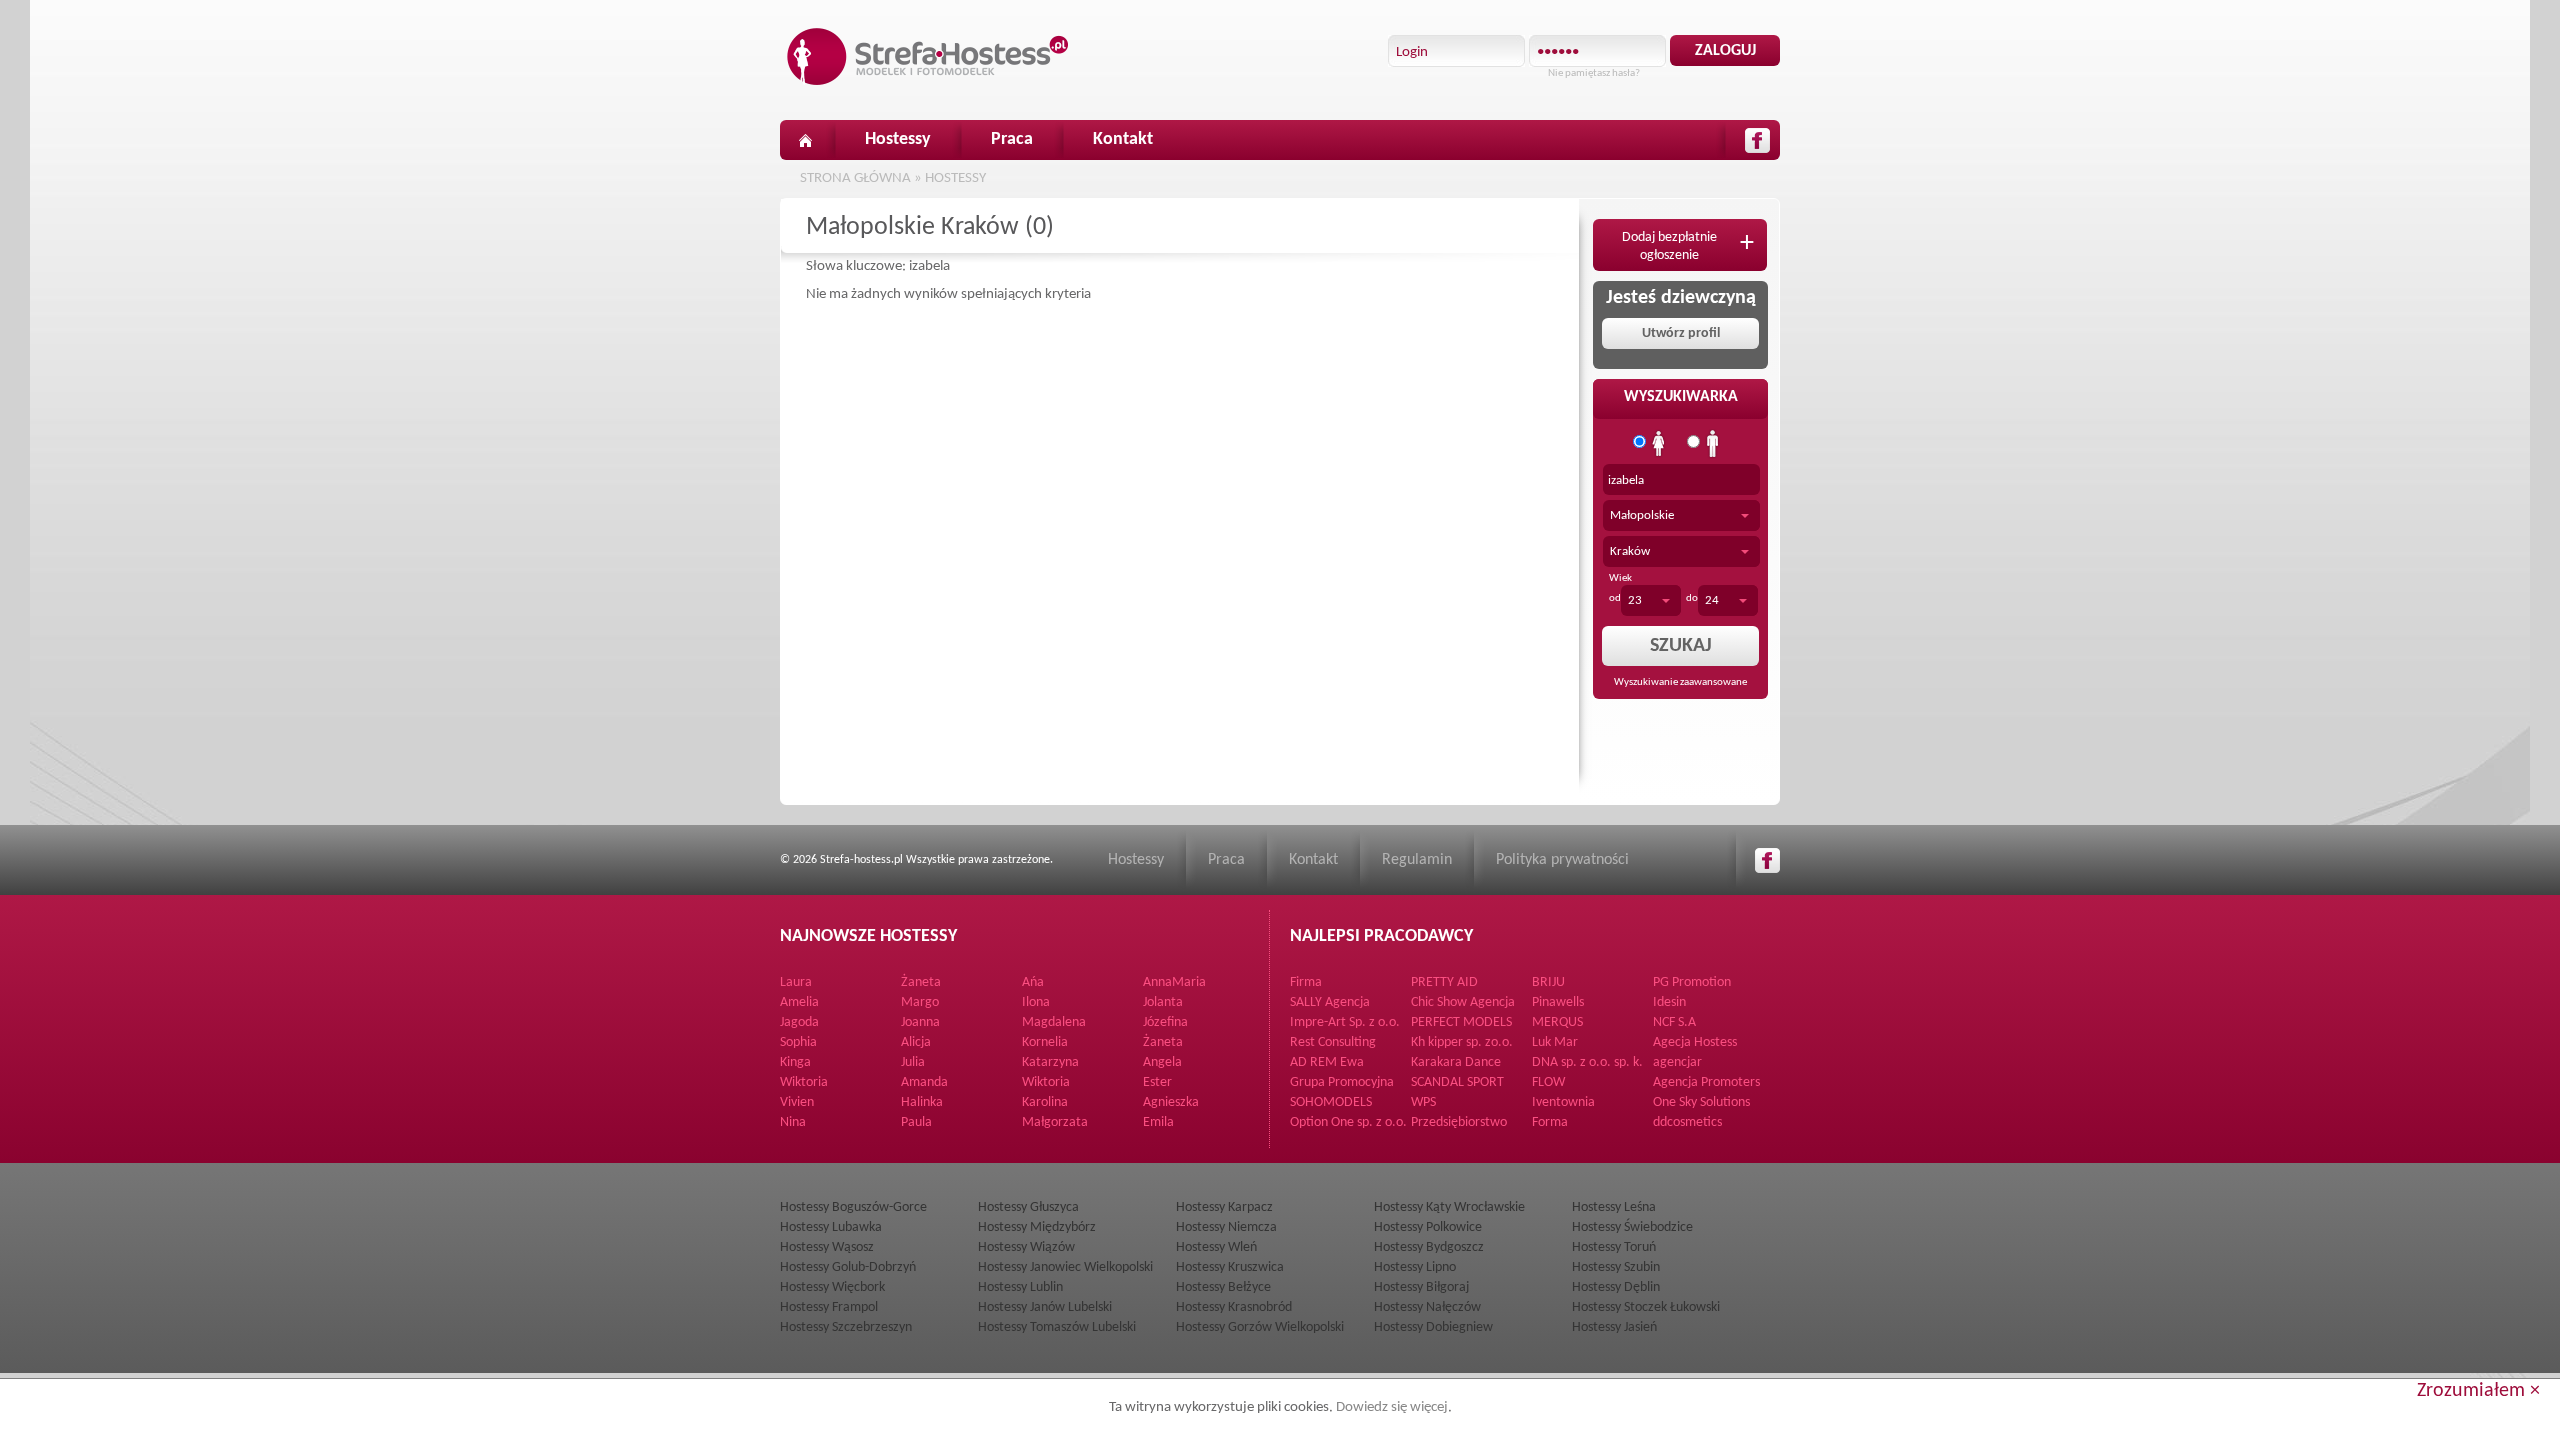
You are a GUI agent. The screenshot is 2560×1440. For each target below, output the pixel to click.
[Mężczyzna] (1713, 444)
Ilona (1036, 1002)
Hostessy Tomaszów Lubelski (1057, 1327)
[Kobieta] (1659, 444)
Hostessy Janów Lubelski (1045, 1307)
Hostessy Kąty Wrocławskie (1449, 1207)
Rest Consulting (1333, 1042)
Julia (913, 1062)
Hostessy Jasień (1614, 1327)
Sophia (798, 1042)
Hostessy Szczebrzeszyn (846, 1327)
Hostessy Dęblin (1616, 1287)
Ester (1157, 1082)
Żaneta (921, 982)
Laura (796, 982)
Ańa (1033, 982)
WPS (1423, 1102)
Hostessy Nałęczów (1427, 1307)
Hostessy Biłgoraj (1421, 1287)
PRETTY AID (1444, 982)
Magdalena (1054, 1022)
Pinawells (1558, 1002)
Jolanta (1163, 1002)
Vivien (797, 1102)
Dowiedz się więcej (1392, 1407)
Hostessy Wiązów (1026, 1247)
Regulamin (1417, 860)
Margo (920, 1002)
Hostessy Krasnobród (1234, 1307)
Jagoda (799, 1022)
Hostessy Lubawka (831, 1227)
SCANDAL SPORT (1457, 1082)
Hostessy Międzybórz (1037, 1227)
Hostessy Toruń (1614, 1247)
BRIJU (1548, 982)
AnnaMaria (1174, 982)
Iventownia (1563, 1102)
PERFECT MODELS (1461, 1022)
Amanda (924, 1082)
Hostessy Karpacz (1224, 1207)
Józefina (1165, 1022)
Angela (1162, 1062)
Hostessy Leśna (1614, 1207)
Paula (916, 1122)
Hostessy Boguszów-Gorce (853, 1207)
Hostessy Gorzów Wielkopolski (1260, 1327)
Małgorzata (1055, 1122)
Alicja (916, 1042)
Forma (1550, 1122)
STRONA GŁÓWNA (855, 178)
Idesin (1669, 1002)
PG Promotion (1692, 982)
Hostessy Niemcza (1226, 1227)
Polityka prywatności (1562, 860)
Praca (1012, 139)
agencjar (1677, 1062)
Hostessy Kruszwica (1230, 1267)
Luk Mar (1555, 1042)
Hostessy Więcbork (832, 1287)
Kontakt (1123, 139)
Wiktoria (804, 1082)
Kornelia (1045, 1042)
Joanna (920, 1022)
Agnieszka (1171, 1102)
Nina (793, 1122)
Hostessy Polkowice (1428, 1227)
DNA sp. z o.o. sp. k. (1587, 1062)
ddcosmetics (1687, 1122)
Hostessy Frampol (829, 1307)
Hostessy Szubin (1616, 1267)
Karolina (1045, 1102)
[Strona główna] (805, 140)
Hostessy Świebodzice (1632, 1227)
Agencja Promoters (1706, 1082)
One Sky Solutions (1701, 1102)
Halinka (922, 1102)
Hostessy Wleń (1216, 1247)
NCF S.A (1674, 1022)
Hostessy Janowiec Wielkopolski (1065, 1267)
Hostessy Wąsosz (827, 1247)
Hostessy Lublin (1020, 1287)
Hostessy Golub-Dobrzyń (848, 1267)
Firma (1306, 982)
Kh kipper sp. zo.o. (1462, 1042)
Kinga (795, 1062)
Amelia (799, 1002)
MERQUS (1557, 1022)
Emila (1158, 1122)
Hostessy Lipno (1415, 1267)
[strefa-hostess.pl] (928, 56)
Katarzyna (1050, 1062)
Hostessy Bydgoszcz (1429, 1247)
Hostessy (898, 139)
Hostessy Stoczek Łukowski (1646, 1307)
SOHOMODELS (1331, 1102)
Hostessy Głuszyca (1028, 1207)
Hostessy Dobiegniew (1433, 1327)
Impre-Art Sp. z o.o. (1345, 1022)
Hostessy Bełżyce (1223, 1287)
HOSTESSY (955, 178)
